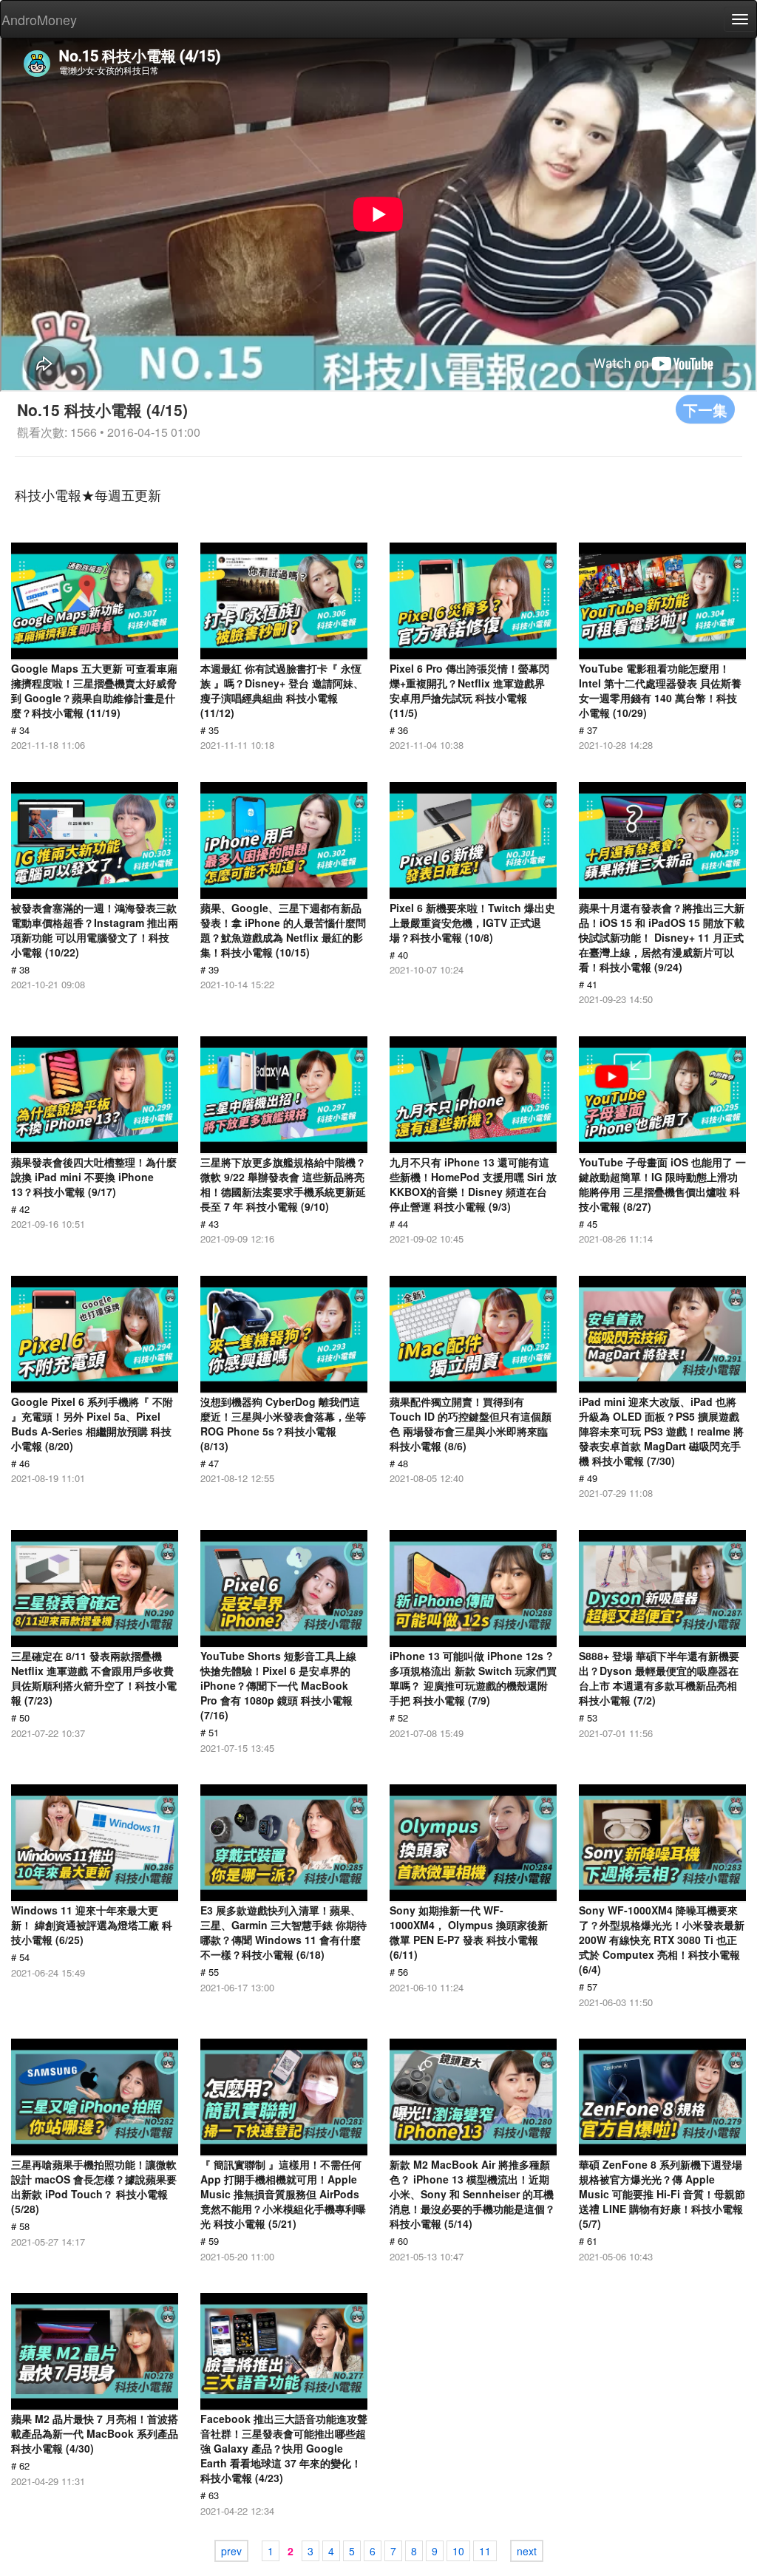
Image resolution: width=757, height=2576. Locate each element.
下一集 (705, 409)
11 (485, 2551)
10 (458, 2551)
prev (231, 2551)
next (527, 2551)
